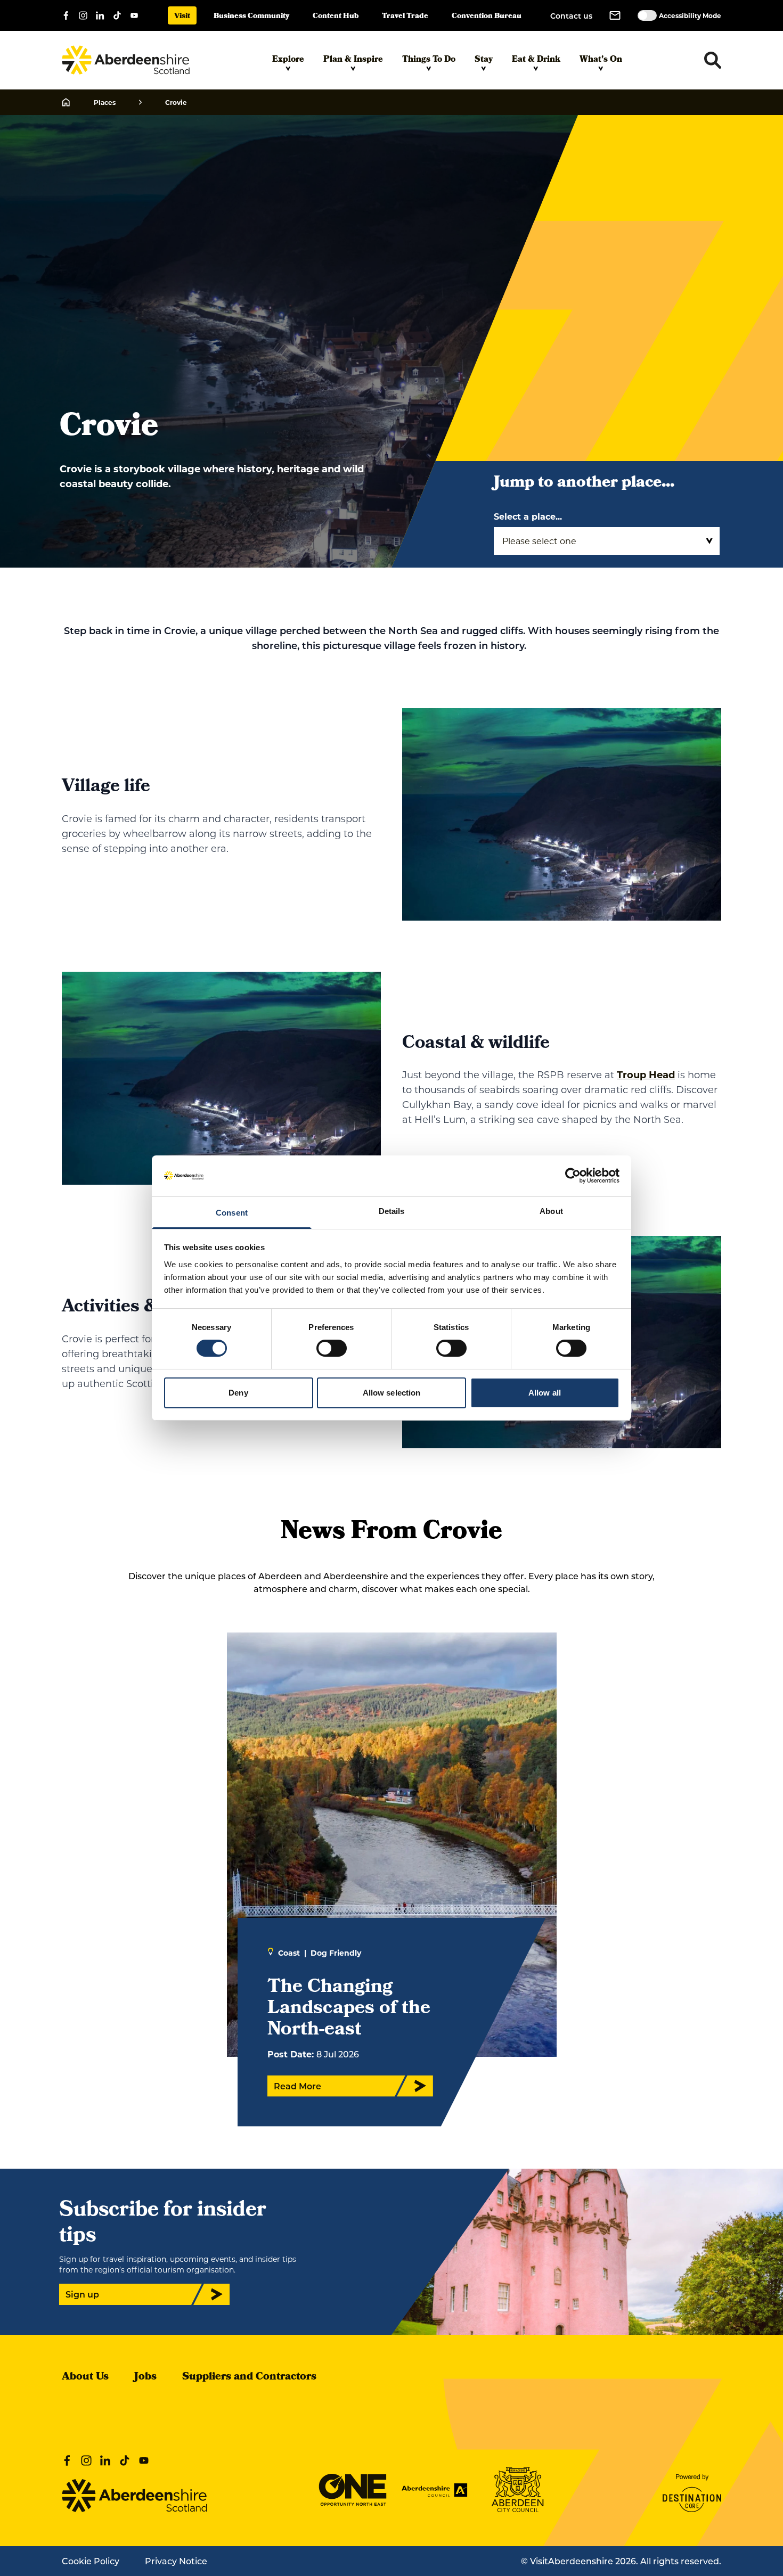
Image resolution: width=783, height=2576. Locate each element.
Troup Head (646, 1074)
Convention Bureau (487, 17)
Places (105, 102)
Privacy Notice (176, 2561)
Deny (238, 1393)
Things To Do (429, 60)
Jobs (145, 2377)
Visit (182, 17)
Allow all (545, 1393)
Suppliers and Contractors (249, 2377)
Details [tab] (392, 1211)
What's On (601, 60)
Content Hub (336, 17)
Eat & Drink (536, 60)
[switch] (332, 1348)
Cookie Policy (91, 2561)
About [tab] (551, 1211)
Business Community (251, 17)
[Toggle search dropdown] (713, 60)
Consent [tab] (232, 1213)
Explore (288, 60)
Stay (484, 60)
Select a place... (528, 516)
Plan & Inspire (353, 60)
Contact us (571, 16)
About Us (85, 2377)
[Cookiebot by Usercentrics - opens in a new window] (573, 1176)
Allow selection (392, 1393)
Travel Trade (405, 17)
